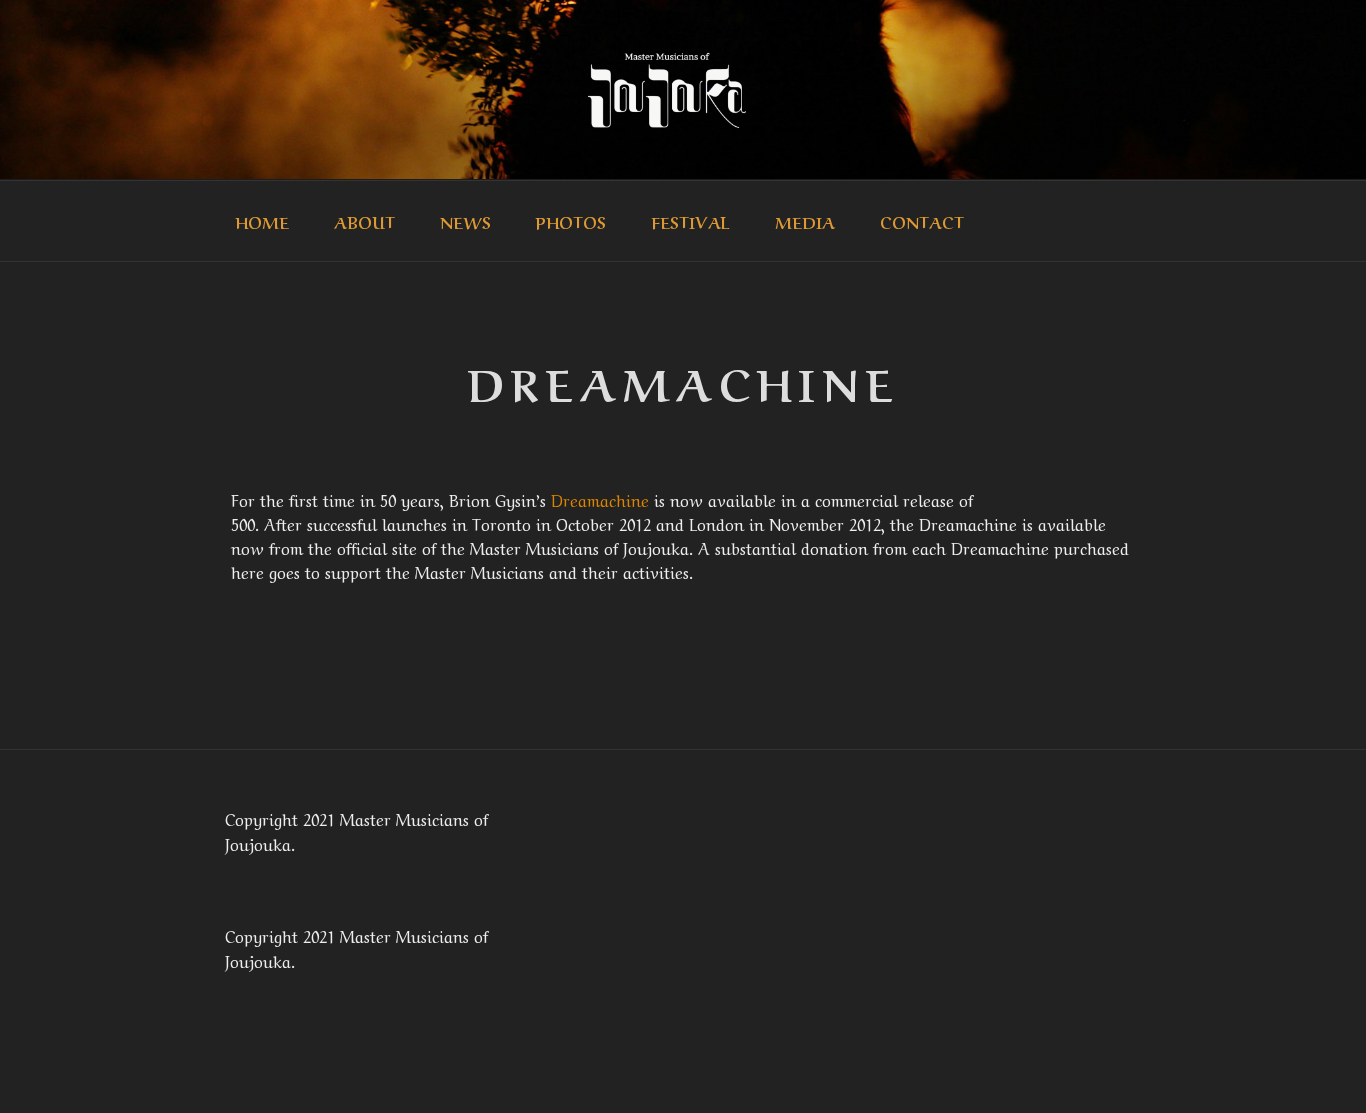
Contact (922, 221)
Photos (571, 221)
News (465, 221)
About (364, 221)
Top (1318, 1065)
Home (262, 221)
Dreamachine (600, 499)
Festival (690, 221)
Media (805, 221)
